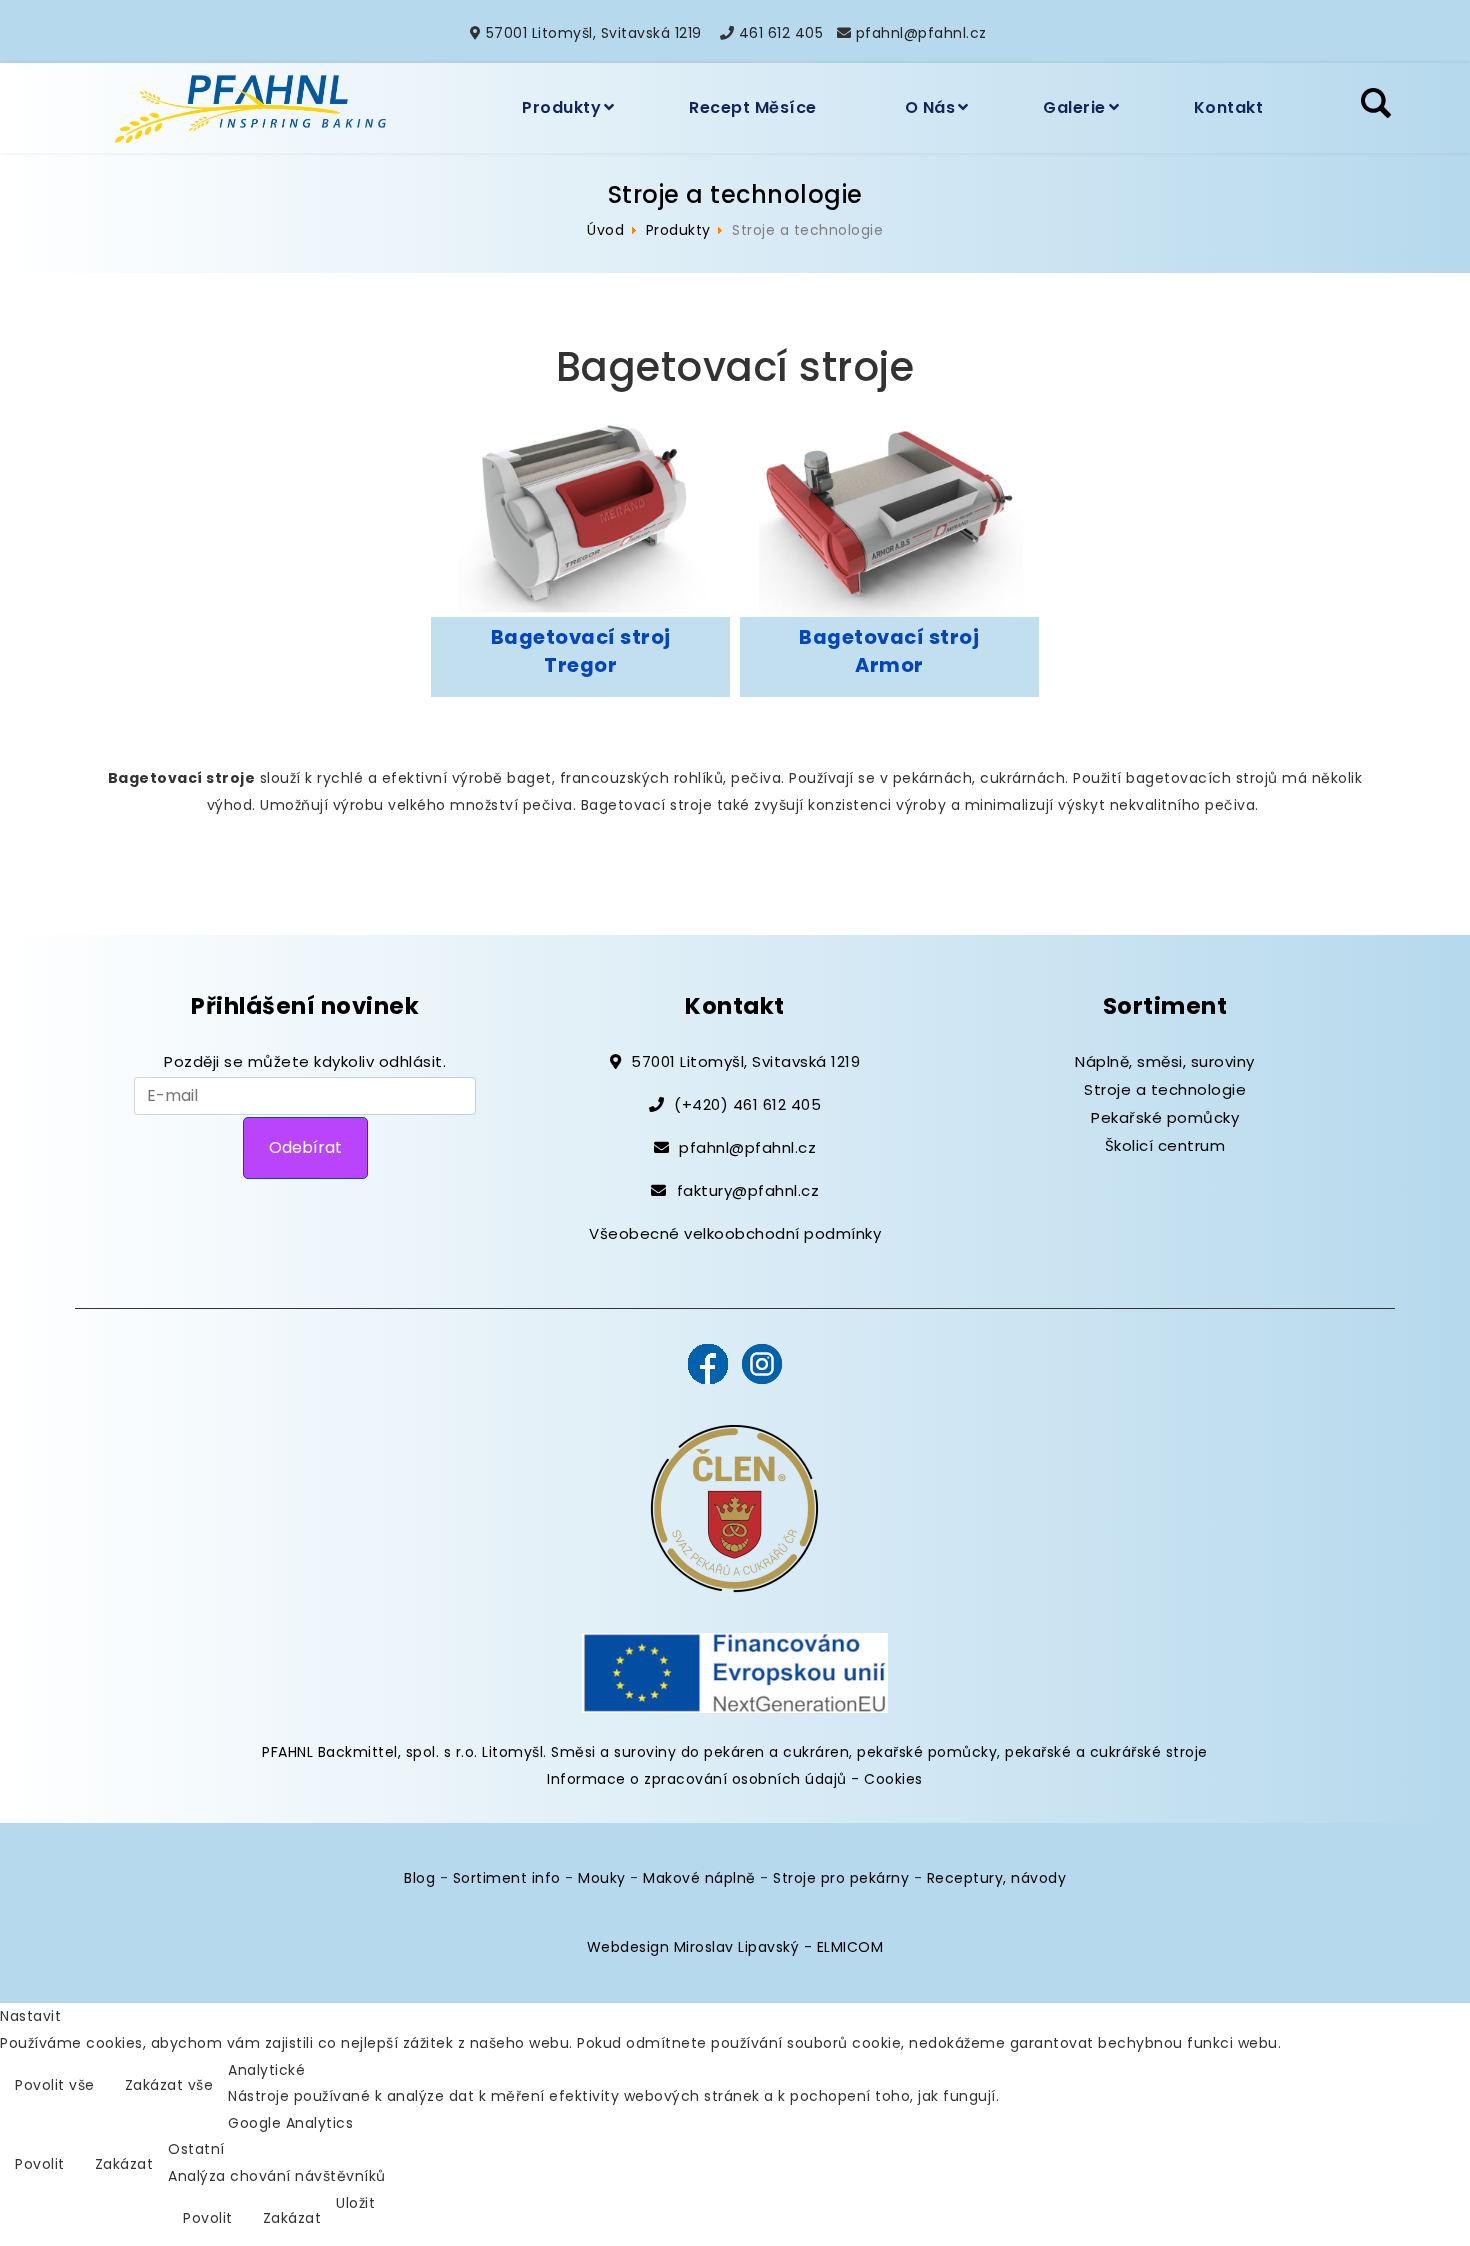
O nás (930, 107)
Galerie (1074, 107)
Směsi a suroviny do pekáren (658, 1752)
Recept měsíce (753, 107)
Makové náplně (699, 1878)
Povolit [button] (40, 2164)
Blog (419, 1878)
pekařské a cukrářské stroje (1106, 1752)
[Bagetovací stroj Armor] (889, 517)
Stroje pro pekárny (841, 1878)
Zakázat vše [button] (169, 2085)
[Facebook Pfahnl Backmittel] (708, 1362)
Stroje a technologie (1165, 1089)
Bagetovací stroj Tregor (581, 650)
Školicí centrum (1165, 1145)
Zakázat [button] (124, 2164)
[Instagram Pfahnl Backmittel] (762, 1362)
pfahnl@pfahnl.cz (921, 33)
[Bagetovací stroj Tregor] (580, 517)
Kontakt (1229, 107)
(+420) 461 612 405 (747, 1104)
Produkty (561, 107)
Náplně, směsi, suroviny (1165, 1061)
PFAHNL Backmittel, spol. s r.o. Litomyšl (402, 1752)
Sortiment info (507, 1878)
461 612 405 (781, 33)
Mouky (602, 1878)
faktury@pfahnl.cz (748, 1190)
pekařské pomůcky (927, 1752)
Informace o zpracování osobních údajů (697, 1779)
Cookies (893, 1779)
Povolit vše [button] (55, 2085)
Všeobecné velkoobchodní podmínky (735, 1233)
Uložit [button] (355, 2203)
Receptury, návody (997, 1878)
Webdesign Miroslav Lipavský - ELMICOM (735, 1947)
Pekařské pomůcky (1165, 1117)
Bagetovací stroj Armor (889, 650)
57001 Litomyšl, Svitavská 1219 (594, 33)
